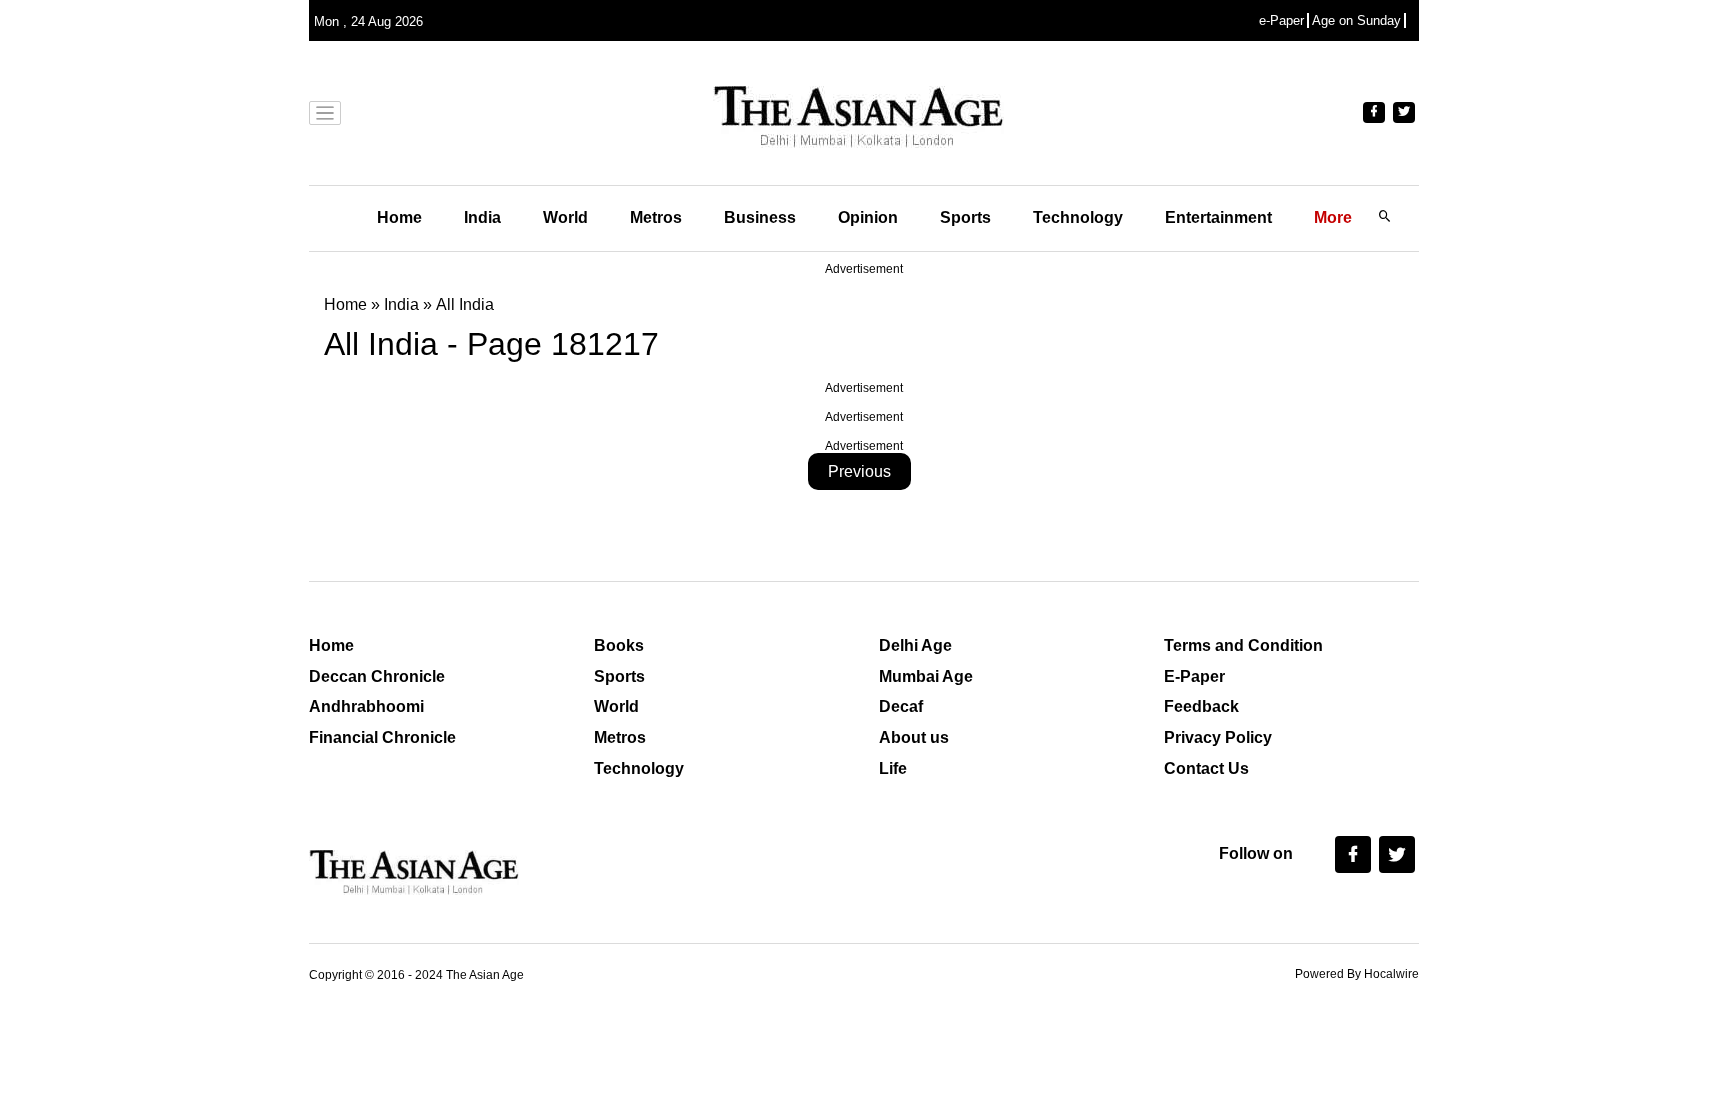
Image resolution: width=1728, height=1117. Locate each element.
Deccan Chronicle (377, 676)
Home (399, 217)
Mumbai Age (926, 676)
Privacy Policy (1218, 737)
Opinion (868, 217)
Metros (656, 217)
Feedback (1201, 706)
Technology (1078, 217)
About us (914, 737)
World (565, 217)
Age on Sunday (1356, 20)
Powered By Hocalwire (1357, 974)
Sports (965, 217)
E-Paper (1194, 676)
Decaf (901, 706)
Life (893, 768)
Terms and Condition (1243, 645)
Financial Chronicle (382, 737)
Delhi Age (915, 645)
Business (760, 217)
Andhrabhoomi (366, 706)
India (482, 217)
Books (619, 645)
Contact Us (1206, 768)
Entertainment (1218, 217)
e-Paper (1281, 20)
